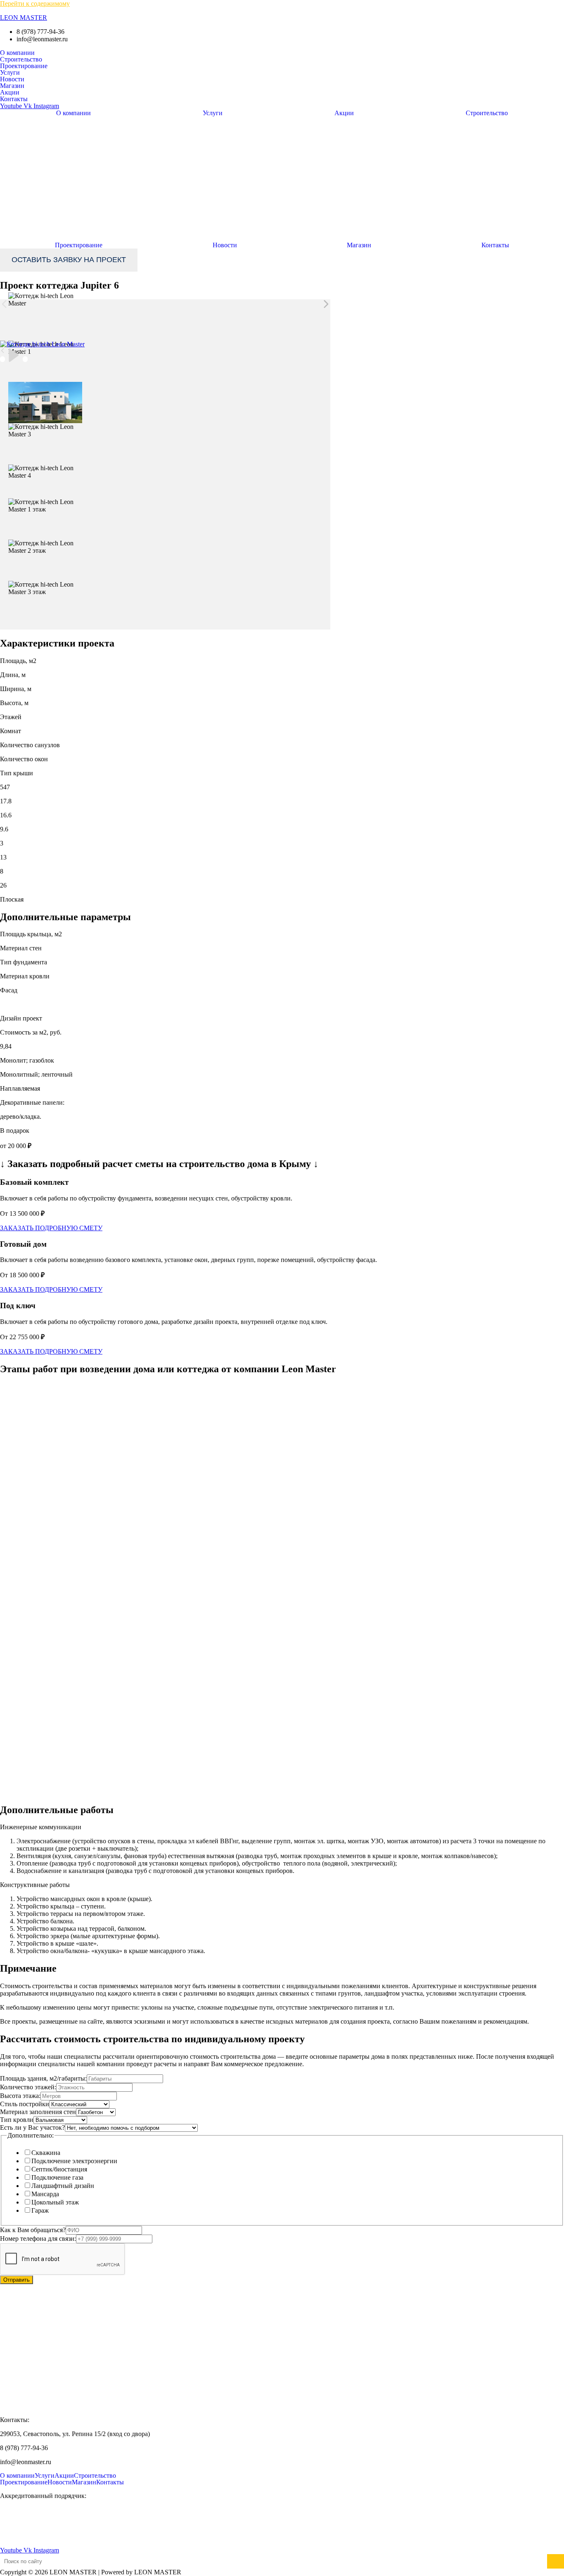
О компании (17, 53)
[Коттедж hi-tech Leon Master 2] (45, 403)
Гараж (40, 2210)
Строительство (21, 59)
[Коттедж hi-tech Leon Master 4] (45, 472)
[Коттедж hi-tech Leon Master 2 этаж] (45, 547)
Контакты (14, 99)
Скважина (46, 2153)
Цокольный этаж (55, 2202)
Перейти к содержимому (35, 4)
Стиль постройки (25, 2104)
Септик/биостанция (59, 2169)
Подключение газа (57, 2177)
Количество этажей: (28, 2087)
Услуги (10, 73)
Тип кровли (17, 2120)
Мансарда (45, 2194)
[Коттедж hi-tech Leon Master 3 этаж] (45, 588)
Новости (12, 79)
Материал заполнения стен (38, 2112)
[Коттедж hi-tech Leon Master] (45, 300)
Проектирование (24, 66)
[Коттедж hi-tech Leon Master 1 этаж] (45, 506)
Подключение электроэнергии (74, 2161)
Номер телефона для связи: (38, 2239)
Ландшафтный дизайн (63, 2186)
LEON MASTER (24, 18)
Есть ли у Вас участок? (32, 2127)
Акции (10, 92)
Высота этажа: (20, 2096)
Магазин (12, 86)
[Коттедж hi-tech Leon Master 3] (45, 431)
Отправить (17, 2280)
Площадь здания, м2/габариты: (43, 2078)
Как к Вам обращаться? (33, 2230)
